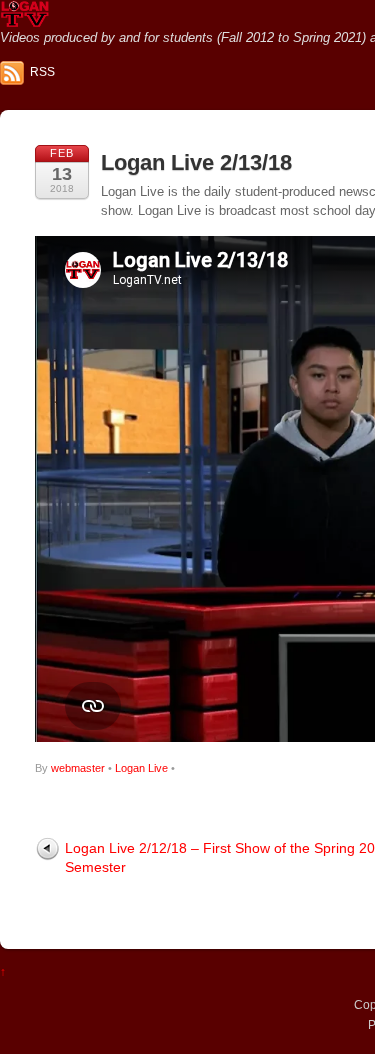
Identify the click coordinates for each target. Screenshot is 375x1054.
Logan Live (141, 768)
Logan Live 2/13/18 (196, 162)
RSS (42, 72)
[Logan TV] (25, 19)
